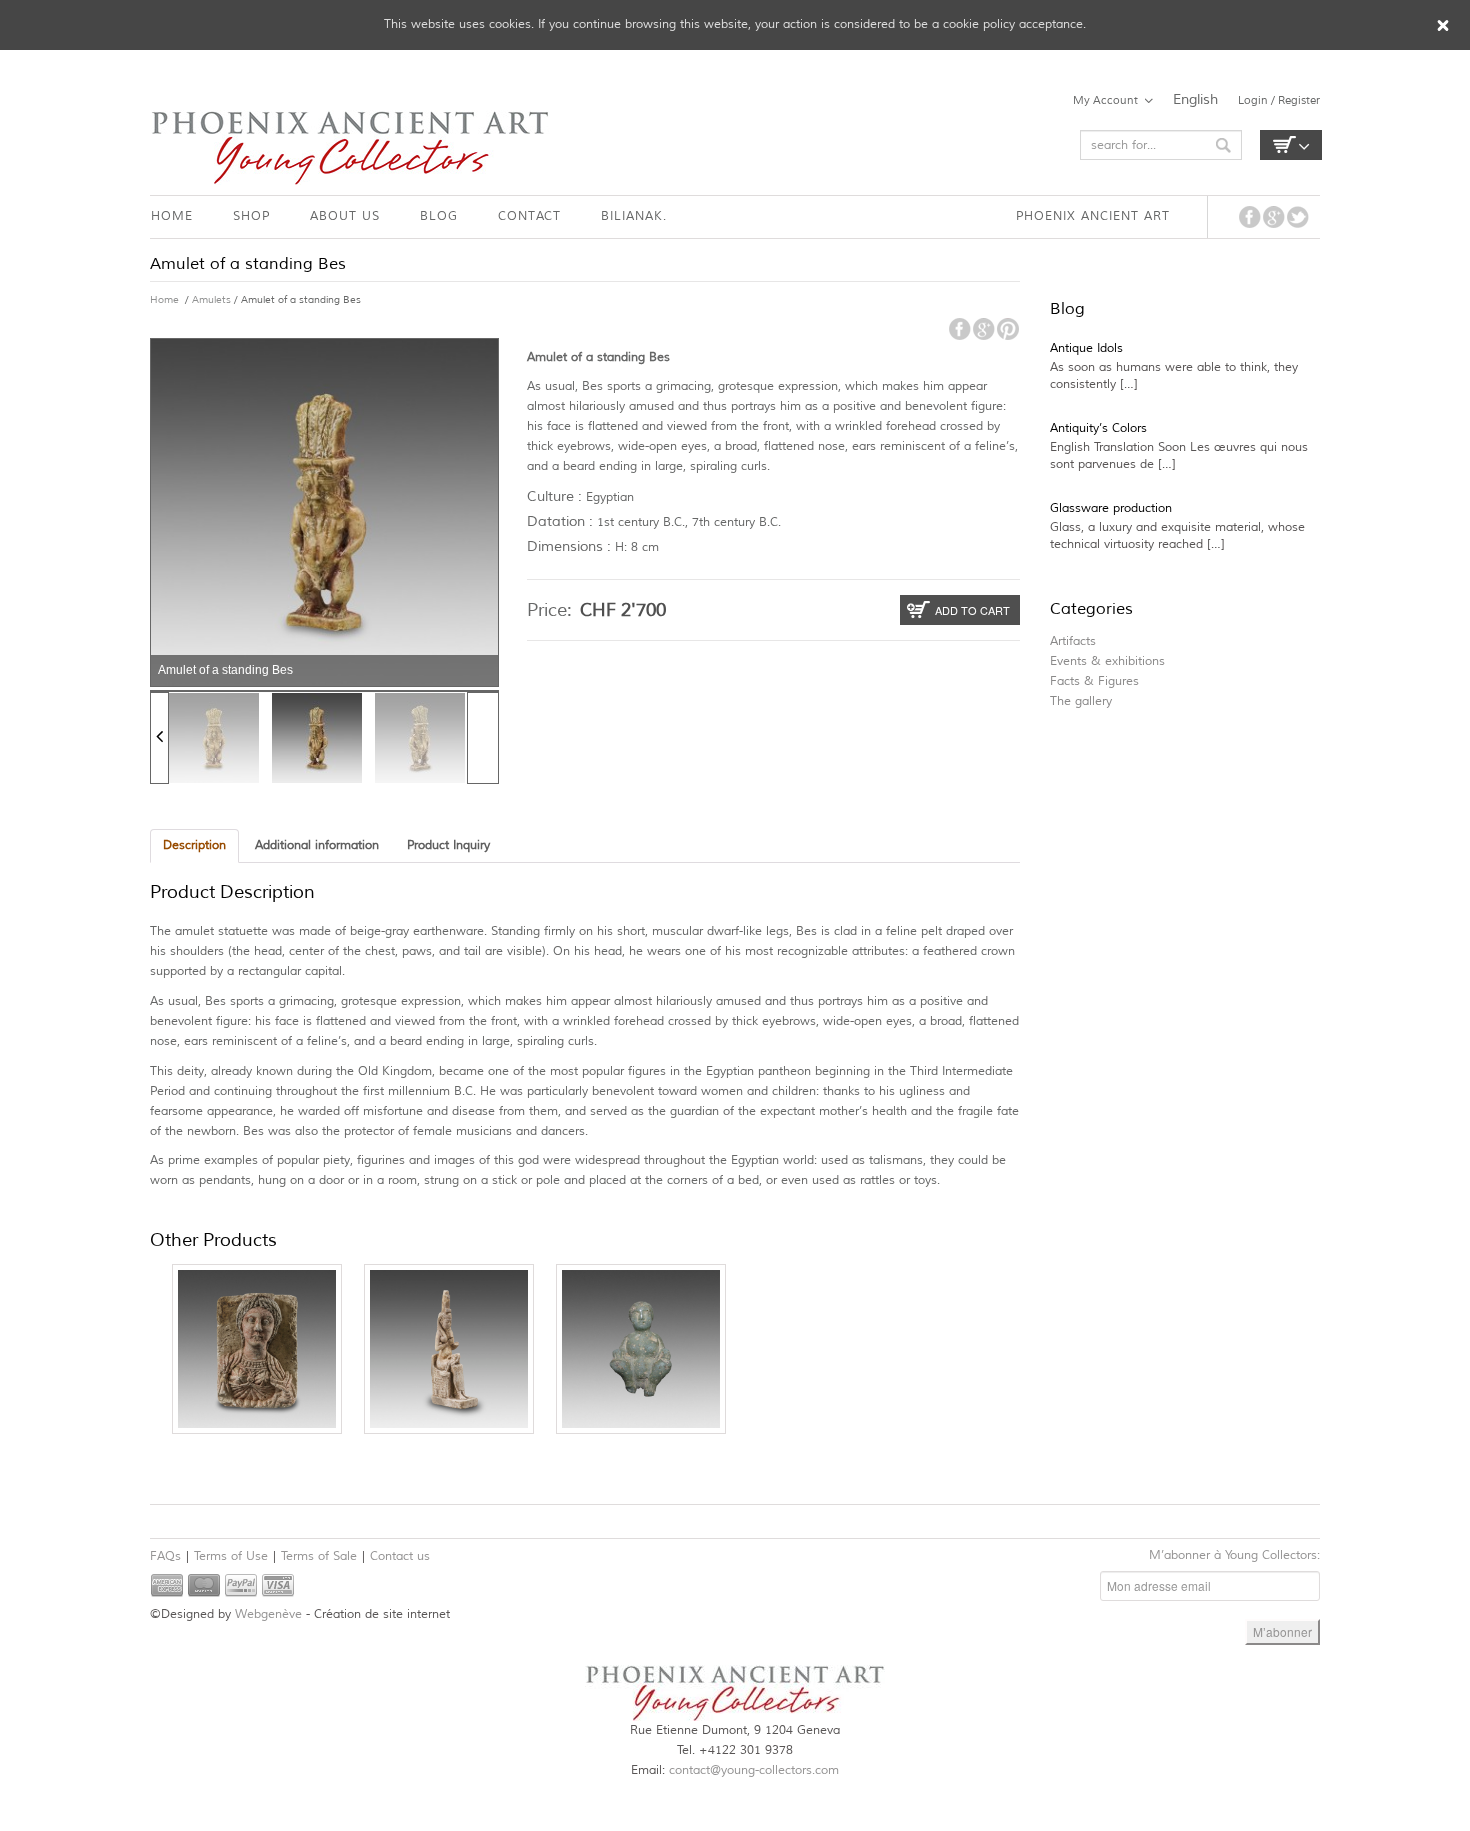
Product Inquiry (448, 845)
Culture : (554, 496)
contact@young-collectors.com (754, 1770)
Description (194, 845)
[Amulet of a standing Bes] (214, 738)
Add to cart (972, 610)
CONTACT (529, 216)
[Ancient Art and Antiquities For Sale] (350, 147)
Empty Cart (1291, 145)
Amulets (211, 299)
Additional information (317, 845)
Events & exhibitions (1107, 661)
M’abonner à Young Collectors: (1234, 1555)
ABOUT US (345, 216)
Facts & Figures (1094, 681)
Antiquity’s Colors (1098, 428)
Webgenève (268, 1614)
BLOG (439, 216)
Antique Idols (1086, 348)
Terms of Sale (319, 1556)
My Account (1105, 100)
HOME (172, 216)
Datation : (560, 521)
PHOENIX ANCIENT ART (1093, 216)
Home (164, 299)
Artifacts (1073, 641)
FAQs (165, 1556)
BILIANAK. (634, 216)
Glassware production (1111, 508)
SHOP (251, 216)
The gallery (1081, 701)
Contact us (400, 1556)
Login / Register (1279, 100)
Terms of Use (231, 1556)
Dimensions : (569, 546)
